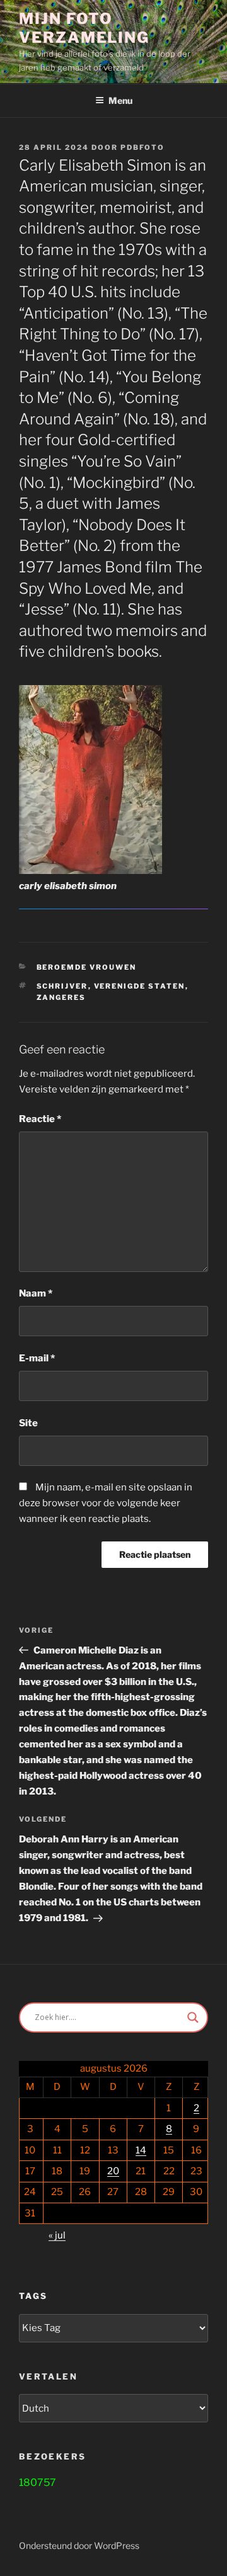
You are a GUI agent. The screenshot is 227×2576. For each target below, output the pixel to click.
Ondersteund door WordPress (79, 2545)
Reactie (40, 1119)
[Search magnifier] (193, 2017)
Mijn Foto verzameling (84, 28)
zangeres (61, 997)
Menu (120, 100)
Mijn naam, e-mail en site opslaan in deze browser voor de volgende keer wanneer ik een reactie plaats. (106, 1503)
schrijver (62, 986)
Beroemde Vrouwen (87, 967)
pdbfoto (143, 147)
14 (141, 2150)
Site (28, 1423)
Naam (36, 1293)
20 (113, 2171)
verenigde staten (140, 986)
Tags (33, 2296)
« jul (57, 2235)
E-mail (37, 1358)
